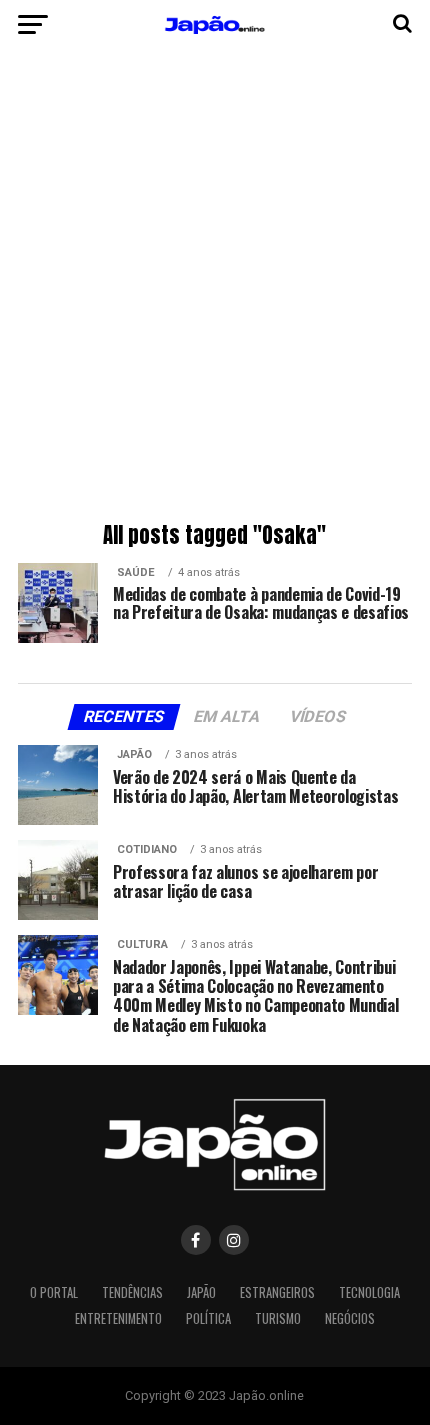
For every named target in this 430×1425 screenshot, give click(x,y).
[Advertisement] (215, 290)
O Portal (54, 1292)
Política (208, 1318)
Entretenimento (118, 1318)
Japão (201, 1292)
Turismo (278, 1318)
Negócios (350, 1318)
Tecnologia (369, 1292)
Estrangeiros (277, 1292)
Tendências (132, 1292)
